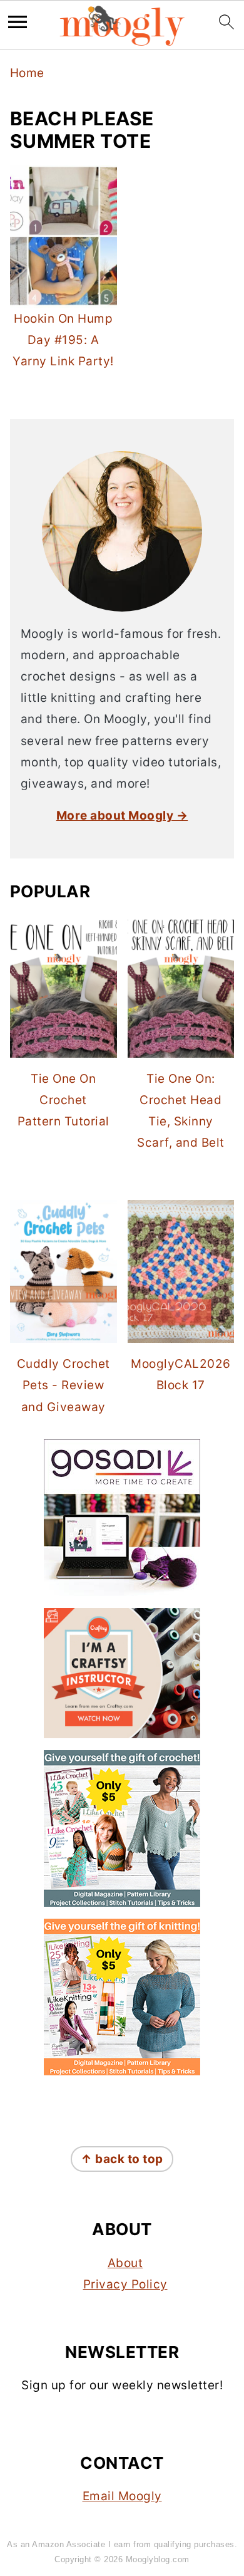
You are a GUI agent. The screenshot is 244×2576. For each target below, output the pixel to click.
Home (27, 73)
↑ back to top (122, 2159)
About (125, 2263)
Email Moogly (122, 2496)
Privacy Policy (125, 2284)
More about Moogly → (122, 816)
